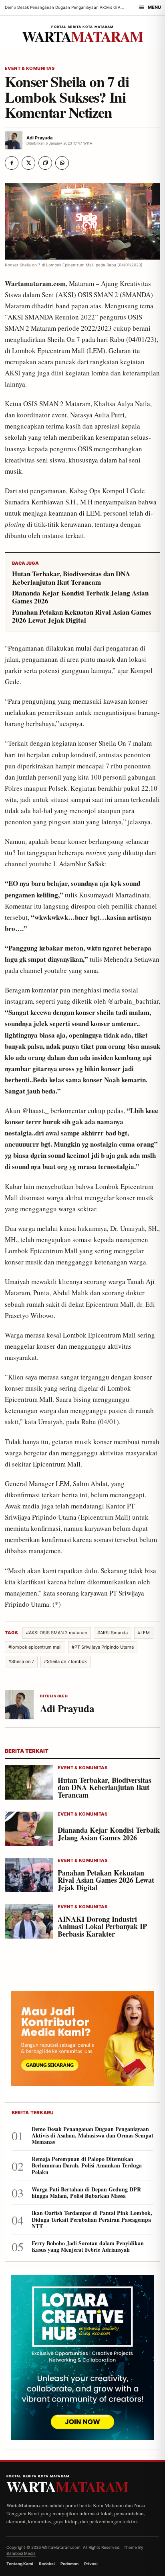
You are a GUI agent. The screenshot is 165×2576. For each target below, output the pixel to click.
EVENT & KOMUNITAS (30, 68)
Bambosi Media (21, 2553)
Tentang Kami (20, 2564)
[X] (28, 163)
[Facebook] (12, 163)
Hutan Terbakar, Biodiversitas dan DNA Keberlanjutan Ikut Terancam (71, 578)
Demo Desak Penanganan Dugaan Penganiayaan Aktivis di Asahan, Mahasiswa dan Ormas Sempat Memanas (93, 2136)
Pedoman (69, 2564)
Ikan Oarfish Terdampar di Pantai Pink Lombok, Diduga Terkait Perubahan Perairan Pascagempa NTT (92, 2220)
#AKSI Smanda (113, 1633)
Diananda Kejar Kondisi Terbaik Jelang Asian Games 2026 (80, 597)
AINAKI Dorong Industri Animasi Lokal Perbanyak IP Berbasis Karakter (102, 1927)
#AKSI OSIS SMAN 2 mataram (57, 1633)
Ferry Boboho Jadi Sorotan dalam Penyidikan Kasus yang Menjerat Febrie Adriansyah (88, 2247)
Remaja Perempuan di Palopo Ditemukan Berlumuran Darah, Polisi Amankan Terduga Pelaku (87, 2166)
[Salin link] (45, 163)
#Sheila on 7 (21, 1661)
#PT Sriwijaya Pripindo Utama (103, 1647)
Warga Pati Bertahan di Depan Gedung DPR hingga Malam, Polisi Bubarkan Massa (86, 2193)
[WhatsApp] (62, 163)
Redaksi (47, 2564)
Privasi (91, 2564)
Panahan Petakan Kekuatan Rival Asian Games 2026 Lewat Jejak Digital (82, 616)
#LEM (144, 1633)
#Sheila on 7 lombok (65, 1661)
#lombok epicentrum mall (35, 1647)
